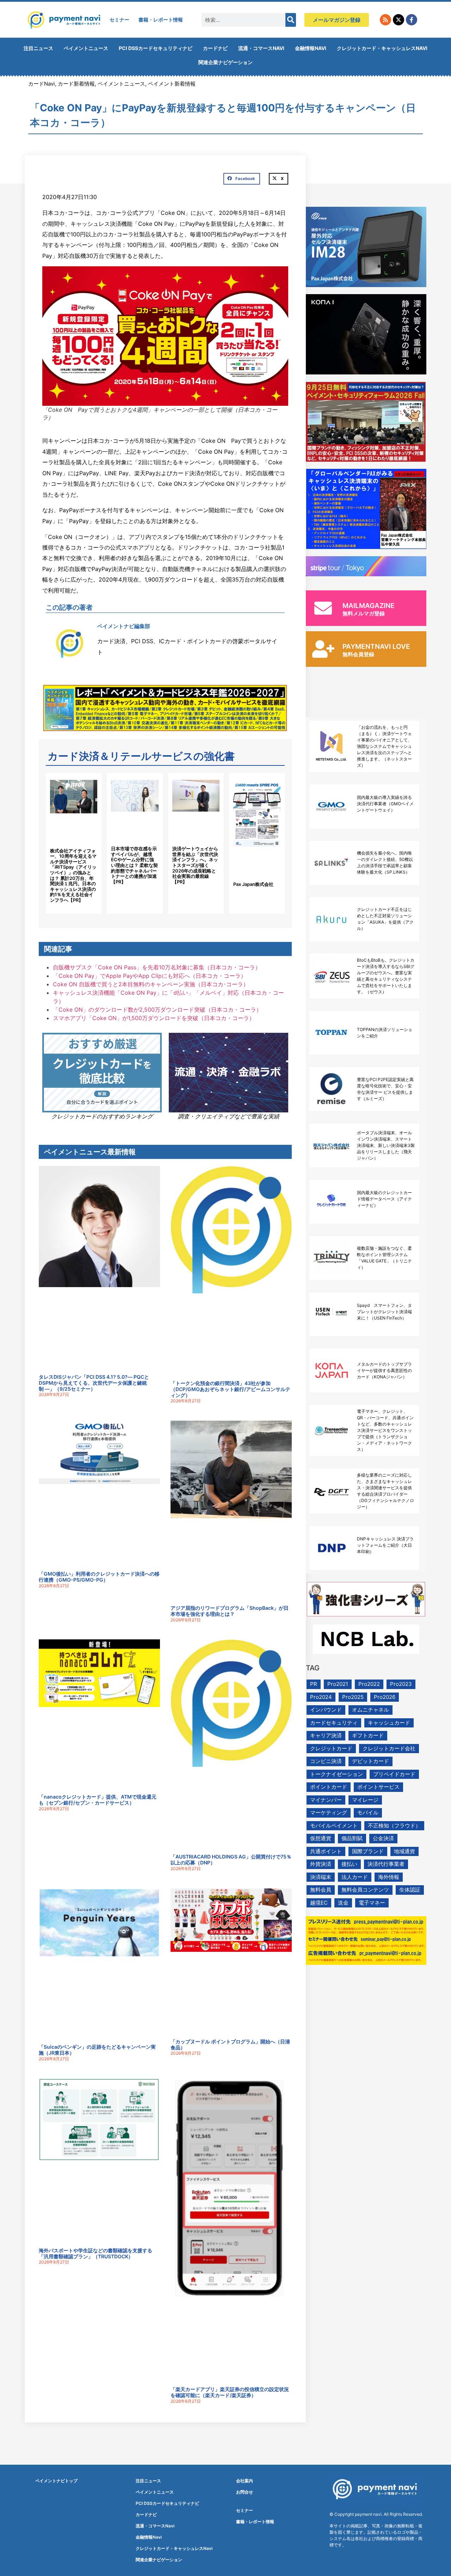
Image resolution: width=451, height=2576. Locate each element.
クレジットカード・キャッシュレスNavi (382, 48)
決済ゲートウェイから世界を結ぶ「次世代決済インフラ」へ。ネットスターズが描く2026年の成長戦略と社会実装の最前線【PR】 (195, 865)
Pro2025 (353, 1697)
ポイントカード (329, 1787)
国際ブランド (368, 1851)
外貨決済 (321, 1864)
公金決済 (383, 1838)
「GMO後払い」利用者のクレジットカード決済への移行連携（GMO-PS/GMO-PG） (99, 1577)
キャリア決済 (326, 1735)
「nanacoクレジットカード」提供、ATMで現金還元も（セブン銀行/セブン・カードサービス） (98, 1800)
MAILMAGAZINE (369, 606)
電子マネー (372, 1903)
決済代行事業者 (386, 1864)
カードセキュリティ (334, 1723)
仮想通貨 (321, 1838)
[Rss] (385, 20)
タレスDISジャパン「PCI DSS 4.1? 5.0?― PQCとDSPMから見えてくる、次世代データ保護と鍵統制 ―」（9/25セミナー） (94, 1383)
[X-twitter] (399, 20)
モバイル (368, 1812)
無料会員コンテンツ (365, 1890)
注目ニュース (38, 48)
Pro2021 (338, 1684)
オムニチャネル (370, 1710)
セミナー (119, 20)
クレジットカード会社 (389, 1748)
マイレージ (365, 1800)
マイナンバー (326, 1800)
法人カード (355, 1877)
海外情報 (389, 1877)
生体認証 (410, 1890)
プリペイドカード (394, 1774)
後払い (349, 1864)
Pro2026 (385, 1697)
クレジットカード (331, 1748)
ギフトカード (368, 1735)
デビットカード (370, 1761)
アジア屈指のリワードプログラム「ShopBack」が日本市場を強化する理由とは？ (230, 1611)
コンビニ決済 (326, 1761)
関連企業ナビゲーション (225, 62)
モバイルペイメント (334, 1826)
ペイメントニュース (86, 48)
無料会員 (321, 1890)
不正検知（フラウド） (394, 1826)
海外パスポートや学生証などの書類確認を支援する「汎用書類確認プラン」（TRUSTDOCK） (95, 2253)
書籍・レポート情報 (161, 20)
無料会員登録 (358, 654)
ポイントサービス (378, 1787)
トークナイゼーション (336, 1774)
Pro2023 (401, 1684)
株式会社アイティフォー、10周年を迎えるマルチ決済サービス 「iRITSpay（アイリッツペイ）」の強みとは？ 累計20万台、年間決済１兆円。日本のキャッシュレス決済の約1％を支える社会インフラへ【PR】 (73, 875)
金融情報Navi (311, 48)
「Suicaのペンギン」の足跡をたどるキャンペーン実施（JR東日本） (97, 2050)
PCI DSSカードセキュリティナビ (156, 48)
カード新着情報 (76, 84)
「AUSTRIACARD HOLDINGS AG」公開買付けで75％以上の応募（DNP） (231, 1860)
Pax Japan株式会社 (253, 884)
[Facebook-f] (412, 20)
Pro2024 (321, 1697)
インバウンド (326, 1710)
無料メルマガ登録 (364, 613)
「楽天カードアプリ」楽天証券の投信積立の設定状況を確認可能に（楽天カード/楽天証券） (230, 2392)
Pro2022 (369, 1684)
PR (314, 1684)
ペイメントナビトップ (56, 2481)
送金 (343, 1903)
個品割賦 (352, 1838)
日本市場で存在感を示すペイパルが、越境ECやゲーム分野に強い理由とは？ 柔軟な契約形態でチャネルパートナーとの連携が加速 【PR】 (134, 865)
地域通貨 (404, 1851)
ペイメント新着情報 (172, 84)
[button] (242, 179)
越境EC (319, 1903)
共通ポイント (326, 1851)
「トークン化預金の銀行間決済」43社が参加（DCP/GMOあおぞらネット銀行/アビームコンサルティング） (230, 1389)
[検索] (291, 20)
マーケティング (329, 1812)
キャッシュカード (389, 1723)
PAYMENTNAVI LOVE (376, 647)
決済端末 (321, 1877)
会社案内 (245, 2481)
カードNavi (42, 84)
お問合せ (245, 2492)
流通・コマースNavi (261, 48)
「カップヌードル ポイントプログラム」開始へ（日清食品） (230, 2044)
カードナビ (215, 48)
